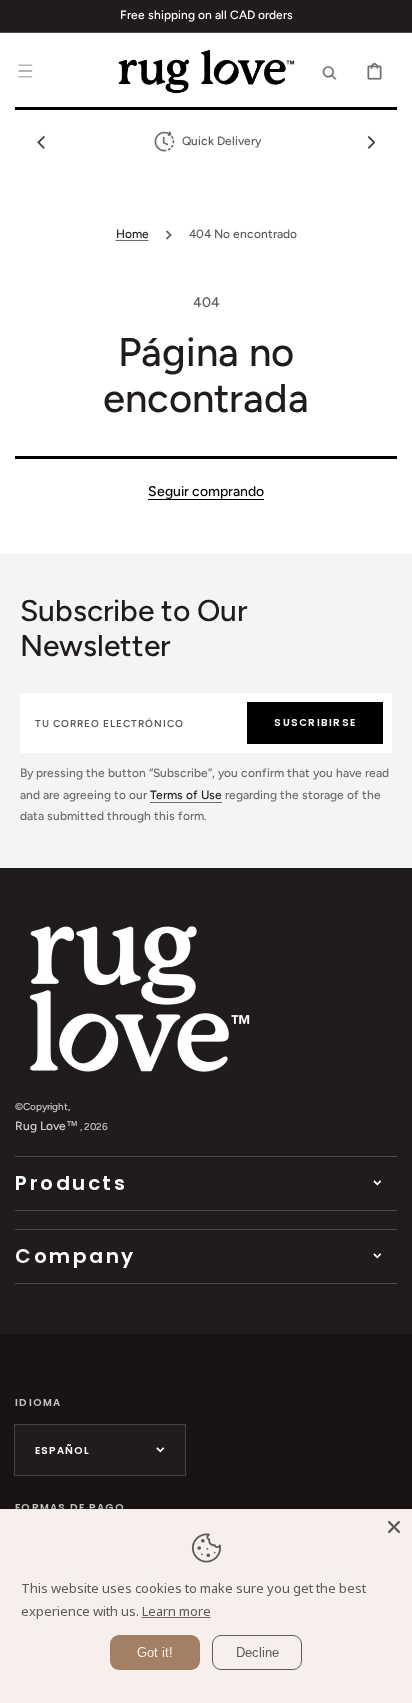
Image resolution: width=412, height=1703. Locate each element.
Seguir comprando (206, 491)
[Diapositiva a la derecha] (371, 142)
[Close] (394, 1527)
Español (62, 1450)
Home (132, 234)
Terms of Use (186, 795)
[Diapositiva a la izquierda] (41, 142)
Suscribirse (315, 722)
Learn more (176, 1611)
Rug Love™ (46, 1126)
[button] (25, 71)
